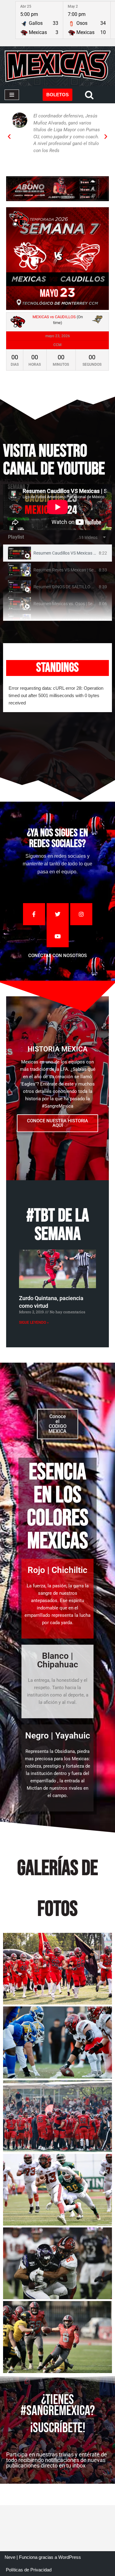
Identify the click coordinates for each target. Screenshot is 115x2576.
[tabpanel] (57, 507)
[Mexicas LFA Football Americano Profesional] (57, 66)
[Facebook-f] (34, 914)
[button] (9, 137)
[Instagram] (81, 914)
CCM (57, 345)
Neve (10, 2557)
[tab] (57, 553)
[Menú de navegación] (12, 95)
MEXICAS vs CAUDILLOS (54, 317)
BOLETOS (57, 95)
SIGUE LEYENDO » (34, 1322)
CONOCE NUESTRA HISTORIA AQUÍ (57, 1123)
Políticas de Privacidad (29, 2570)
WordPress (70, 2557)
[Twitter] (58, 914)
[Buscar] (89, 95)
